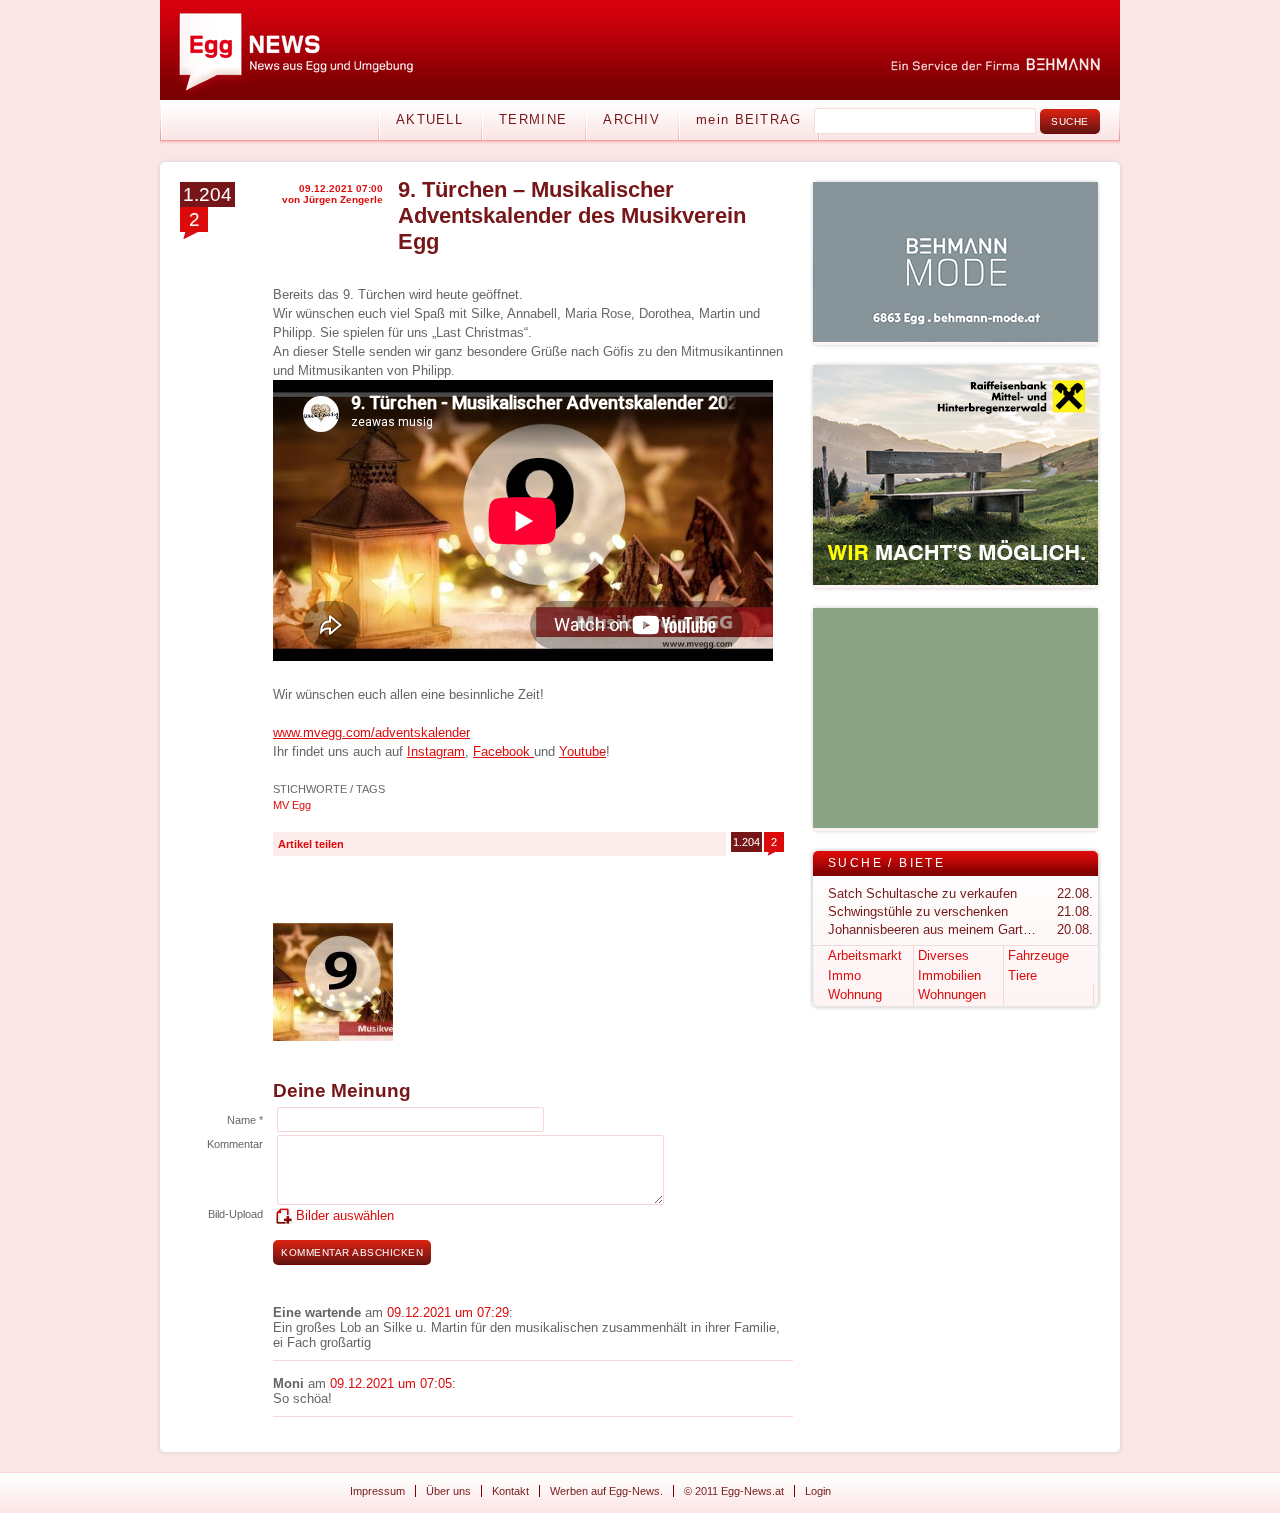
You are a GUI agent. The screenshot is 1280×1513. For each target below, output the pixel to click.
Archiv (631, 119)
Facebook (503, 751)
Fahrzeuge (1038, 955)
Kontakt (510, 1491)
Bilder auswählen (345, 1215)
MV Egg (292, 805)
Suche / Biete (886, 863)
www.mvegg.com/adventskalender (371, 732)
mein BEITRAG (749, 119)
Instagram (436, 751)
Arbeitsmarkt (865, 955)
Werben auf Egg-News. (606, 1491)
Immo (844, 975)
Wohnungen (952, 994)
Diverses (943, 955)
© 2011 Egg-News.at (734, 1491)
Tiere (1022, 975)
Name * (245, 1120)
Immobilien (949, 975)
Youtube (582, 751)
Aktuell (429, 119)
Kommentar (235, 1144)
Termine (533, 119)
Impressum (377, 1491)
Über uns (448, 1491)
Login (818, 1491)
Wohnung (855, 994)
